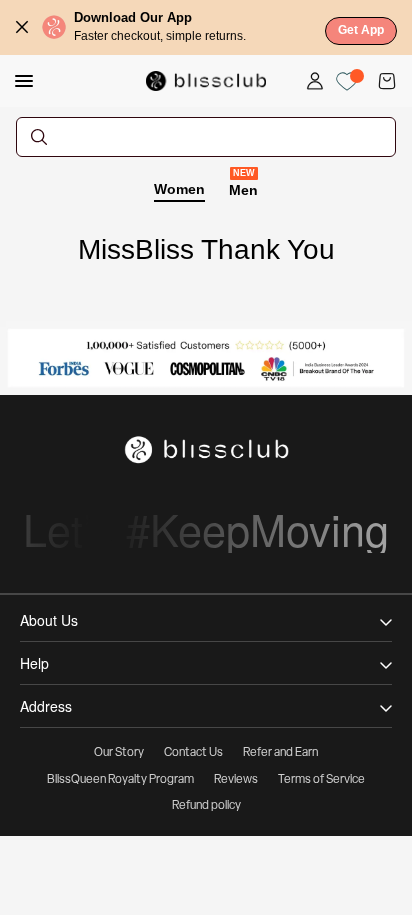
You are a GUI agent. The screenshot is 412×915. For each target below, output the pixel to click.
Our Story (119, 753)
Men (243, 189)
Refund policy (206, 806)
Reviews (236, 780)
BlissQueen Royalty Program (120, 780)
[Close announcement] (22, 27)
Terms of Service (321, 780)
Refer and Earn (280, 753)
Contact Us (193, 753)
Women (179, 189)
